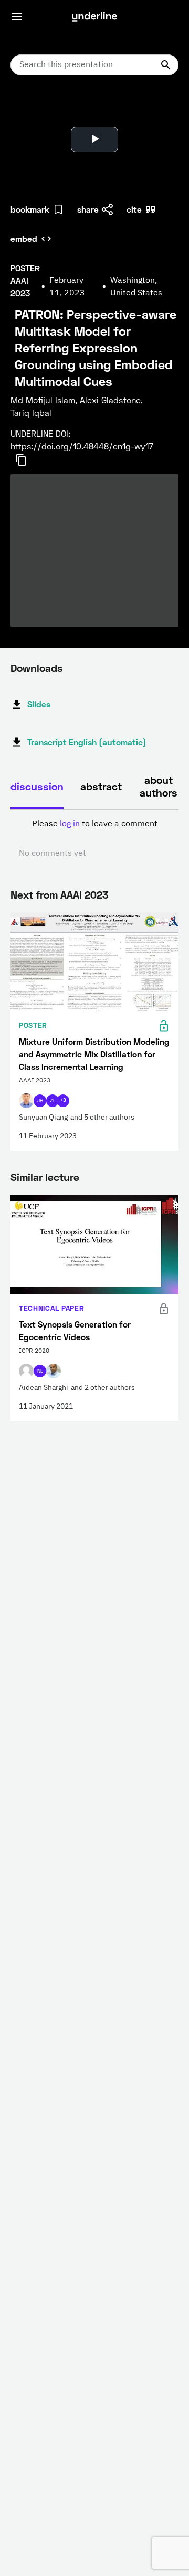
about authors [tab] (159, 786)
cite (134, 209)
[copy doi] (27, 460)
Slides (39, 704)
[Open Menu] (17, 17)
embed (24, 239)
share (88, 209)
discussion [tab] (37, 786)
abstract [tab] (101, 786)
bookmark (30, 209)
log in (70, 824)
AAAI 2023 (84, 894)
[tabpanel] (94, 839)
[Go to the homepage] (94, 17)
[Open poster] (28, 110)
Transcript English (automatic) (87, 742)
